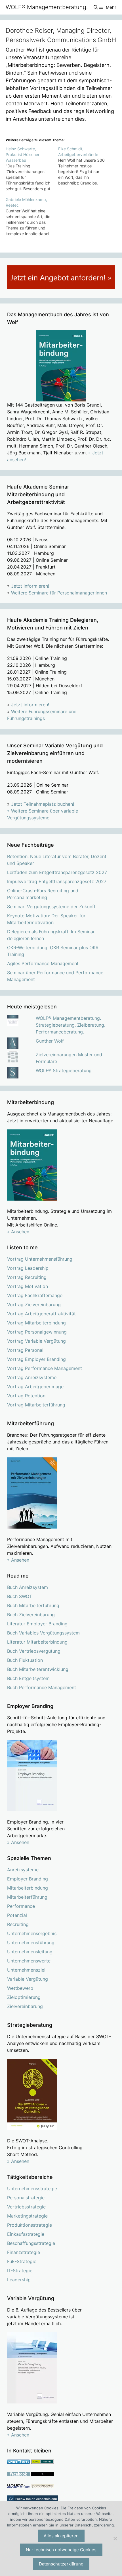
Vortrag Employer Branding (36, 1359)
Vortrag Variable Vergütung (36, 1341)
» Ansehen (18, 1232)
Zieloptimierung (24, 1997)
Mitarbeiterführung (27, 1897)
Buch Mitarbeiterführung (33, 1605)
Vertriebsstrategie (26, 2207)
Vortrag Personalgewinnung (37, 1332)
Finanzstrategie (24, 2252)
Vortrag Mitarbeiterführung (36, 1405)
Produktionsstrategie (30, 2225)
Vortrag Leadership (28, 1268)
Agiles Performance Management (43, 963)
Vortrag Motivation (28, 1286)
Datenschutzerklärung (61, 2564)
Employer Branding (28, 1879)
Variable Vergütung (28, 1979)
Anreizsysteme (23, 1870)
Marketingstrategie (27, 2216)
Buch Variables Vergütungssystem (43, 1633)
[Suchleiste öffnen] (95, 7)
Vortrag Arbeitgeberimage (35, 1387)
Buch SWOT (20, 1596)
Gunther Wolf (50, 1041)
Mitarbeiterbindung (28, 1888)
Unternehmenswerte (29, 1961)
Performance (21, 1906)
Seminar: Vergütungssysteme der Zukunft (51, 906)
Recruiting (18, 1924)
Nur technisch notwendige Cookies (61, 2550)
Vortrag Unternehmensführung (40, 1259)
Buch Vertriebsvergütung (34, 1651)
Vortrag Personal (25, 1350)
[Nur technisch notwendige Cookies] (115, 2538)
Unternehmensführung (31, 1943)
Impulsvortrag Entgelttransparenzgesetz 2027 (57, 881)
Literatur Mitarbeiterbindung (37, 1642)
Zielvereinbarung (25, 2006)
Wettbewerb (20, 1988)
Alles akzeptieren (61, 2536)
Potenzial (17, 1915)
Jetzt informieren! (30, 586)
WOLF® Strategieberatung (64, 1070)
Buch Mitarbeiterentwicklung (38, 1669)
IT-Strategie (20, 2271)
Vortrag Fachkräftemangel (35, 1295)
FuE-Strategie (22, 2261)
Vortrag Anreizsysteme (32, 1377)
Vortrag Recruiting (27, 1277)
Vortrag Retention (26, 1396)
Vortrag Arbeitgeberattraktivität (41, 1314)
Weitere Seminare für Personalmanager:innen (59, 593)
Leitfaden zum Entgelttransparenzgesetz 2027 (57, 872)
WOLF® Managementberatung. (47, 7)
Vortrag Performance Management (45, 1368)
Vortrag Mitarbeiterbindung (36, 1323)
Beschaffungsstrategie (31, 2243)
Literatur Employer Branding (37, 1624)
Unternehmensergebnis (32, 1933)
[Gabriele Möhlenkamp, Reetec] (32, 217)
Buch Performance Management (42, 1687)
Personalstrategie (26, 2198)
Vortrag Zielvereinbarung (34, 1305)
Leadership (19, 2280)
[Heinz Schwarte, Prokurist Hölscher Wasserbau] (32, 169)
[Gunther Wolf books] (43, 2487)
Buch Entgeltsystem (28, 1678)
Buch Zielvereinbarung (31, 1615)
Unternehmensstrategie (32, 2189)
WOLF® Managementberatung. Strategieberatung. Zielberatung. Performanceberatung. (71, 1025)
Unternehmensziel (26, 1970)
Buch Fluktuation (25, 1660)
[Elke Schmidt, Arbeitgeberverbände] (84, 166)
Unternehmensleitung (30, 1952)
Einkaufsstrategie (26, 2234)
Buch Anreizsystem (28, 1587)
